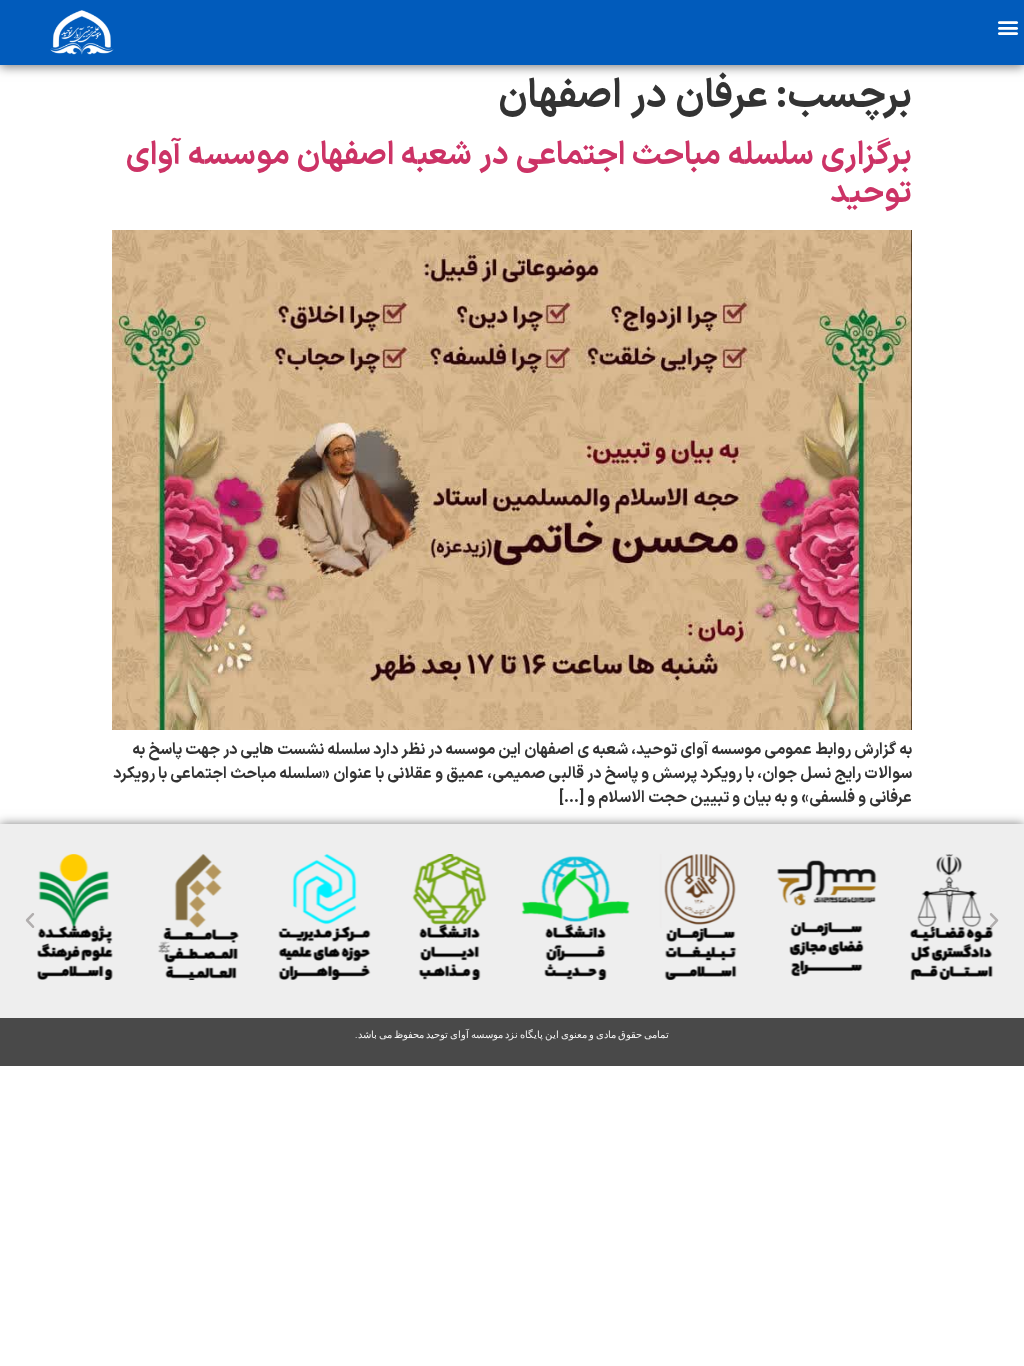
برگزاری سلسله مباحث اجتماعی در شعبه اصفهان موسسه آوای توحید (519, 175)
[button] (1007, 26)
